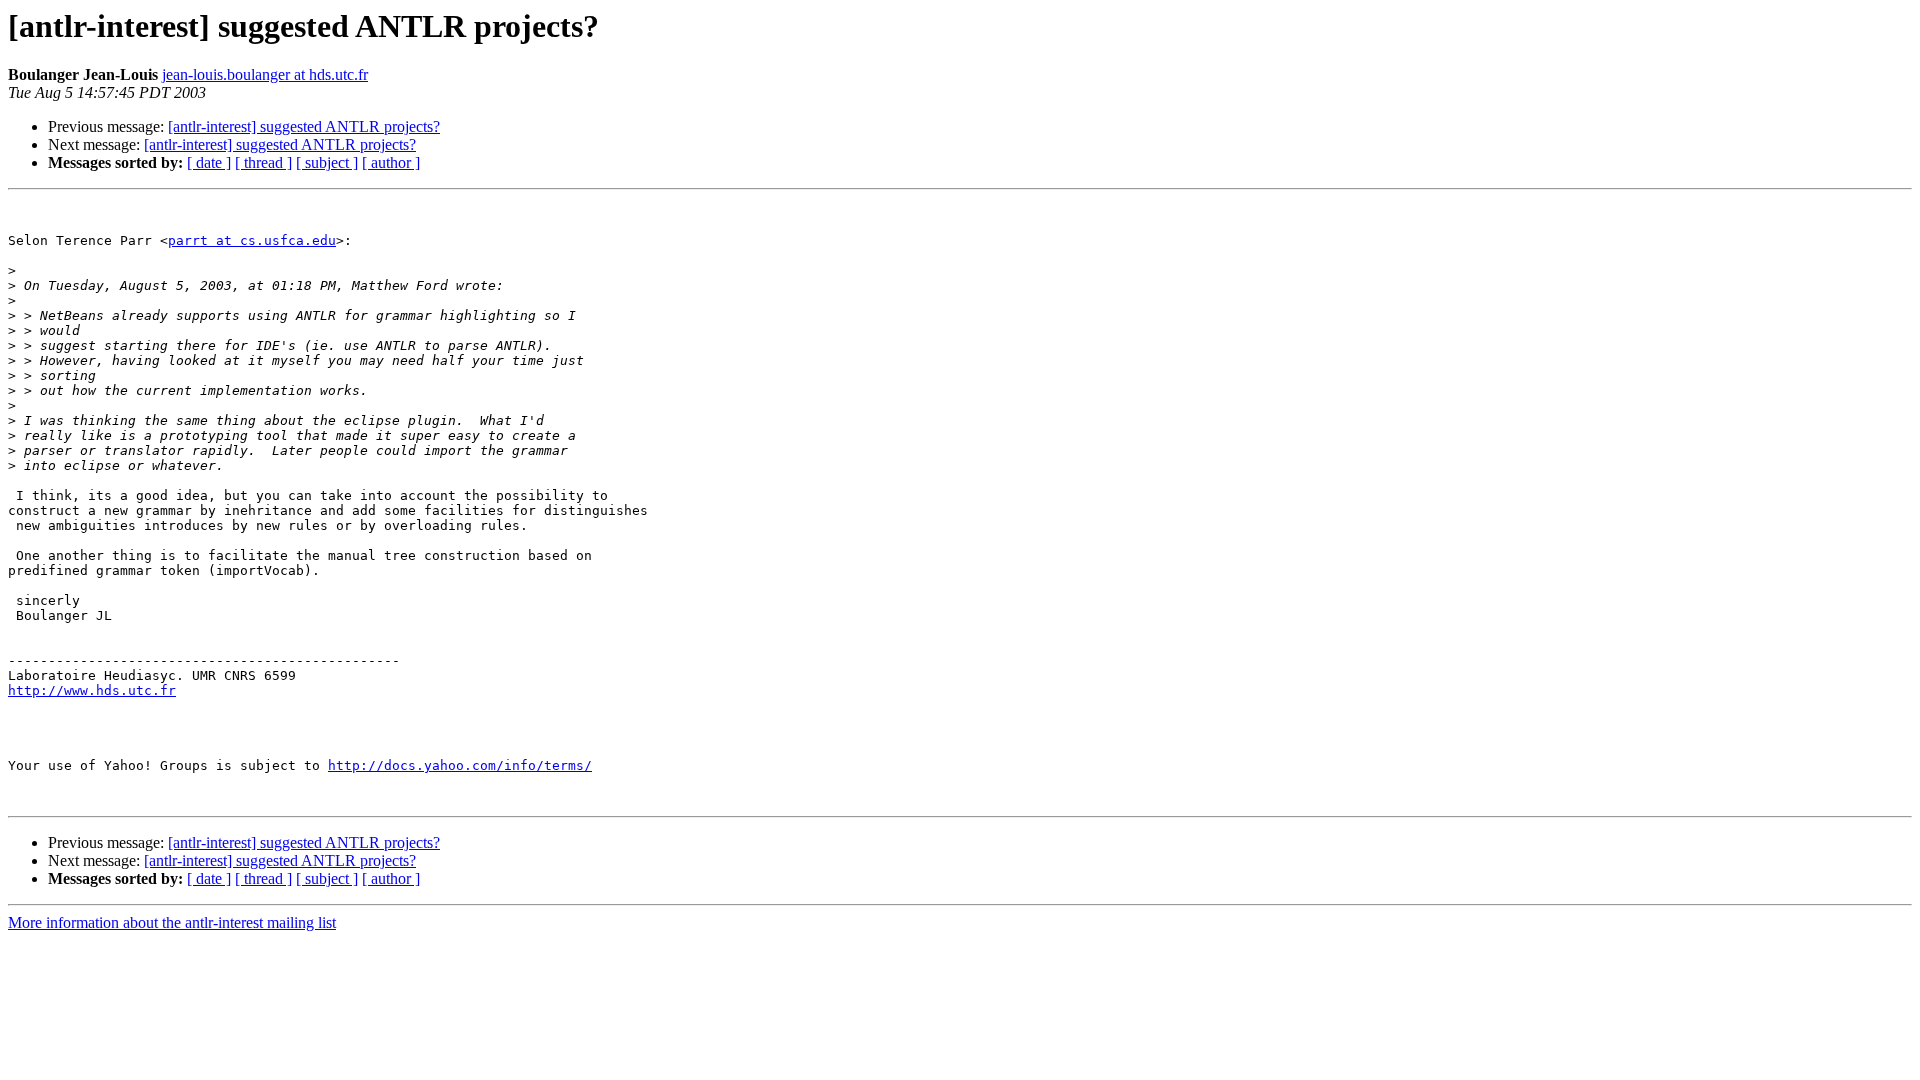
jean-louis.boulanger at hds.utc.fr (265, 74)
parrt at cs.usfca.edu (252, 240)
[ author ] (391, 162)
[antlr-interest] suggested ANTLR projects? (304, 126)
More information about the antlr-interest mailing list (172, 922)
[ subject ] (327, 162)
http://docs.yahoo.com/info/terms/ (460, 765)
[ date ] (209, 162)
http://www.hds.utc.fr (92, 690)
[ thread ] (263, 162)
